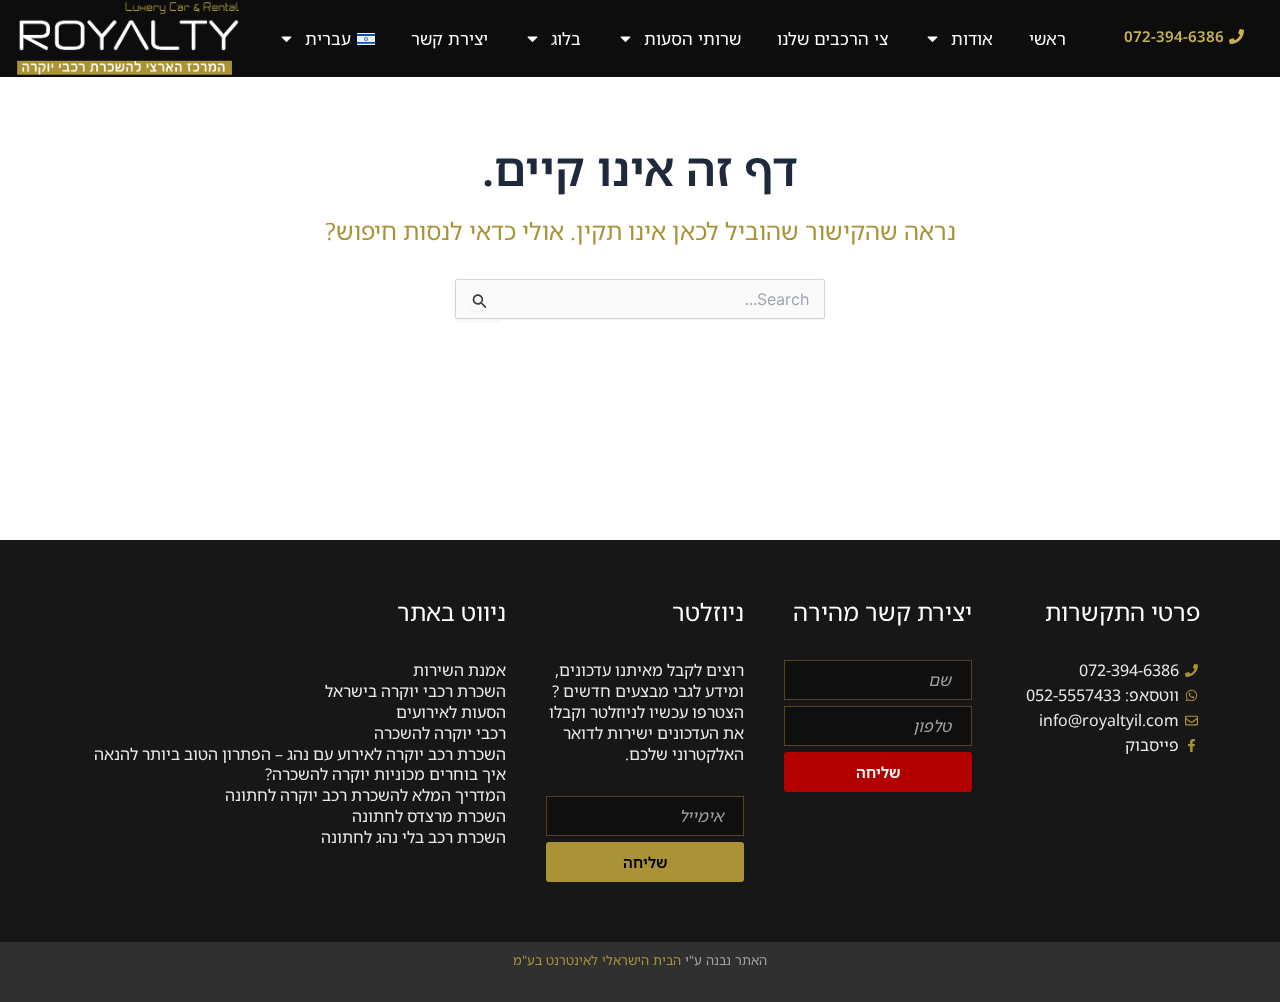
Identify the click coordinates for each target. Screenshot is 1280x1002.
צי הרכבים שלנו (832, 38)
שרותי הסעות (692, 38)
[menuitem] (326, 38)
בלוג (566, 38)
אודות (972, 38)
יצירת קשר (449, 38)
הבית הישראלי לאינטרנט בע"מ (599, 960)
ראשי (1047, 38)
